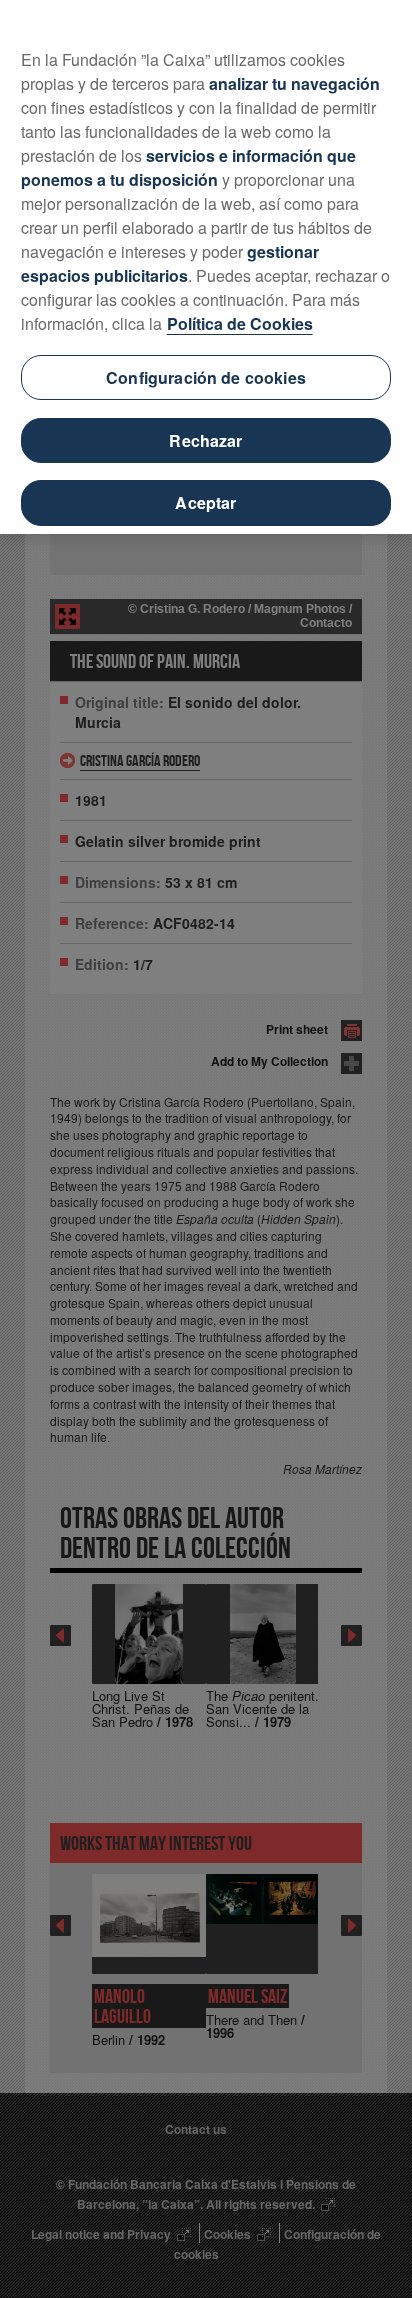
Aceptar (205, 502)
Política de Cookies (240, 323)
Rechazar (205, 440)
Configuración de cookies (206, 377)
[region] (206, 267)
